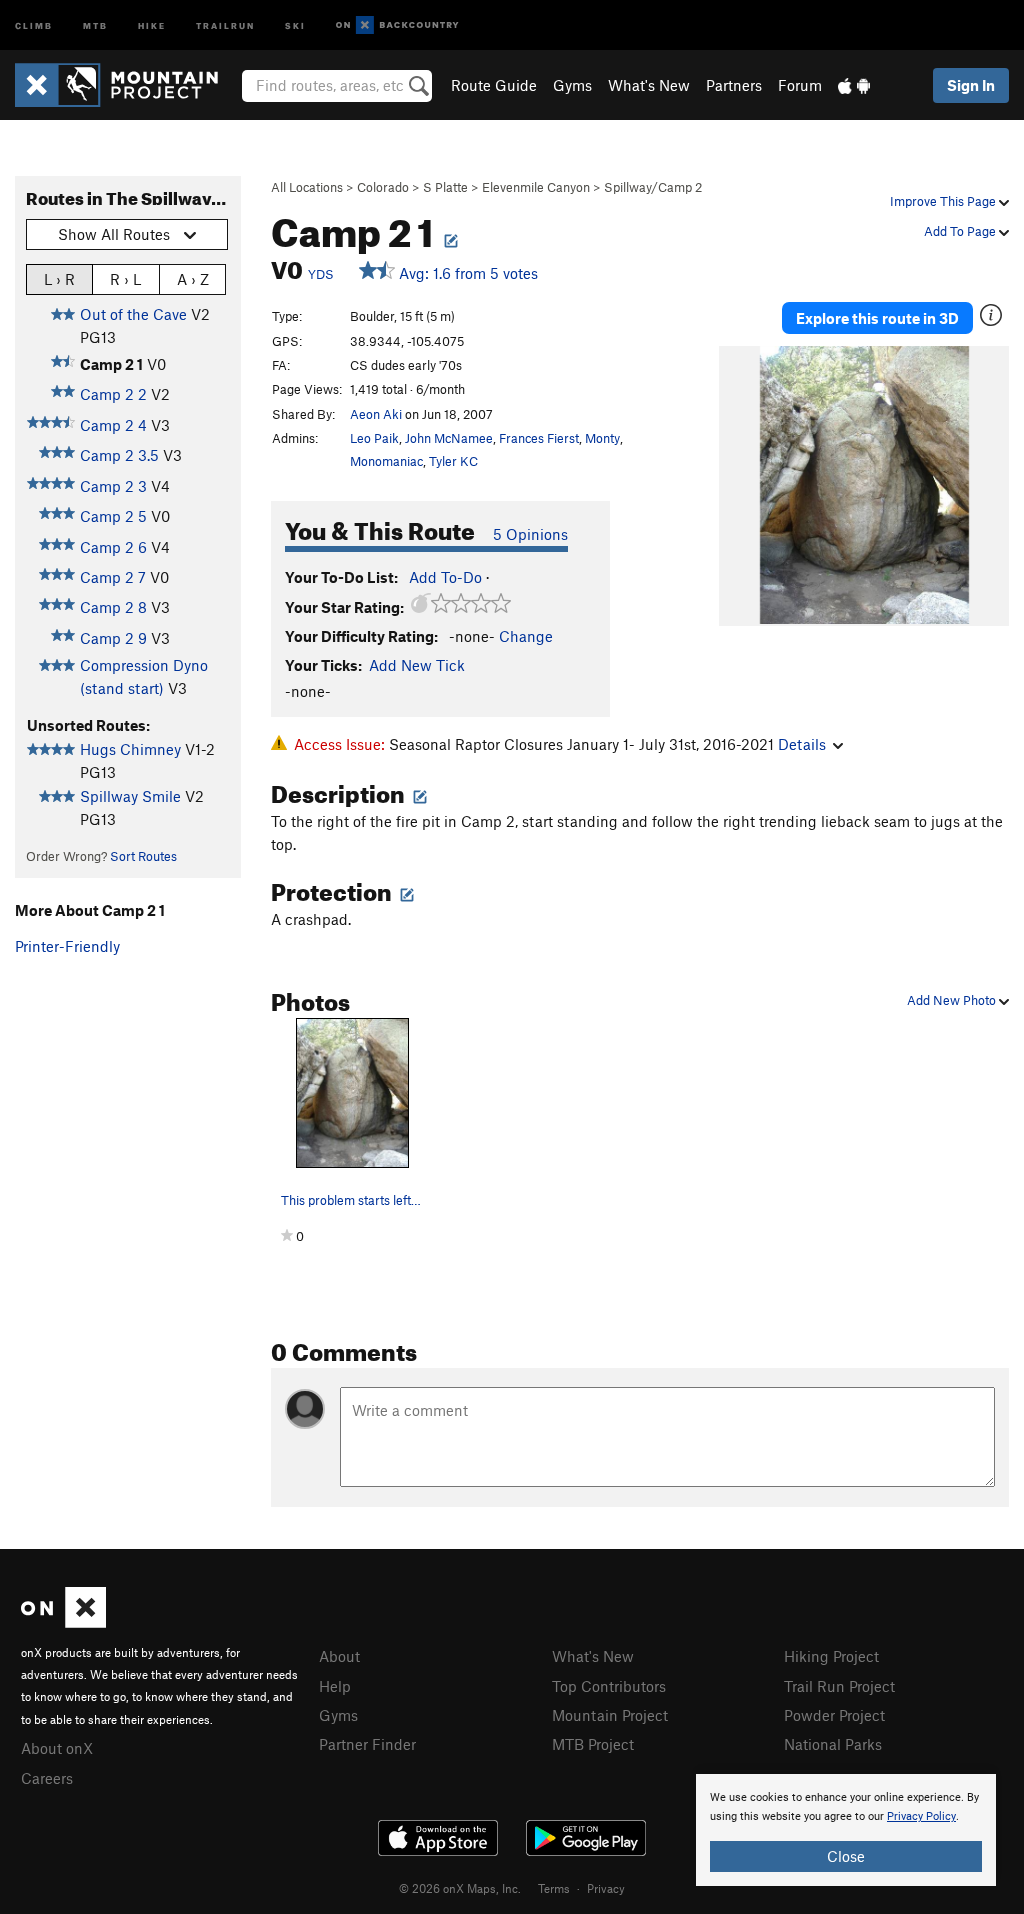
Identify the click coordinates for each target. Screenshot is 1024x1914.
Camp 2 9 (113, 638)
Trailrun (225, 24)
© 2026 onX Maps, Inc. (460, 1888)
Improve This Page (944, 201)
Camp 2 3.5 (119, 455)
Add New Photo (953, 1000)
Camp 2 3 (113, 486)
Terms (554, 1888)
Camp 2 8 (113, 607)
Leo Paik (374, 438)
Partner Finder (367, 1744)
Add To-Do (445, 577)
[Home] (126, 85)
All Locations (307, 187)
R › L (125, 279)
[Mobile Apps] (854, 85)
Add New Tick (417, 665)
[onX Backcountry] (397, 25)
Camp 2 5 (113, 516)
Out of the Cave (133, 314)
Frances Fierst (539, 438)
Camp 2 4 (113, 425)
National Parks (833, 1744)
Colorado (383, 187)
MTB (95, 24)
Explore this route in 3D (877, 318)
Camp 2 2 (113, 394)
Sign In (971, 85)
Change (526, 636)
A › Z (193, 279)
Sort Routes (143, 856)
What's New (649, 85)
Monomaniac (386, 461)
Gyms (572, 85)
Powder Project (834, 1715)
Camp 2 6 (113, 547)
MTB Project (593, 1744)
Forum (800, 85)
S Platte (445, 187)
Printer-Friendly (67, 946)
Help (335, 1686)
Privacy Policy (921, 1816)
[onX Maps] (63, 1622)
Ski (295, 24)
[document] (846, 1830)
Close (846, 1856)
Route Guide (494, 85)
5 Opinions (530, 534)
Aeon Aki (376, 414)
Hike (152, 24)
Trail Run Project (839, 1686)
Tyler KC (453, 461)
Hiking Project (831, 1656)
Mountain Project (610, 1715)
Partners (734, 85)
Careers (47, 1778)
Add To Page (961, 231)
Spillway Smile (130, 796)
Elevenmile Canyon (536, 187)
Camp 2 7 (113, 577)
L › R (59, 279)
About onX (57, 1748)
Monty (602, 438)
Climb (34, 24)
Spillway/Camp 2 (653, 187)
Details (802, 744)
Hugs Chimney (130, 749)
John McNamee (449, 438)
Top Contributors (609, 1686)
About (339, 1656)
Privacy (606, 1888)
